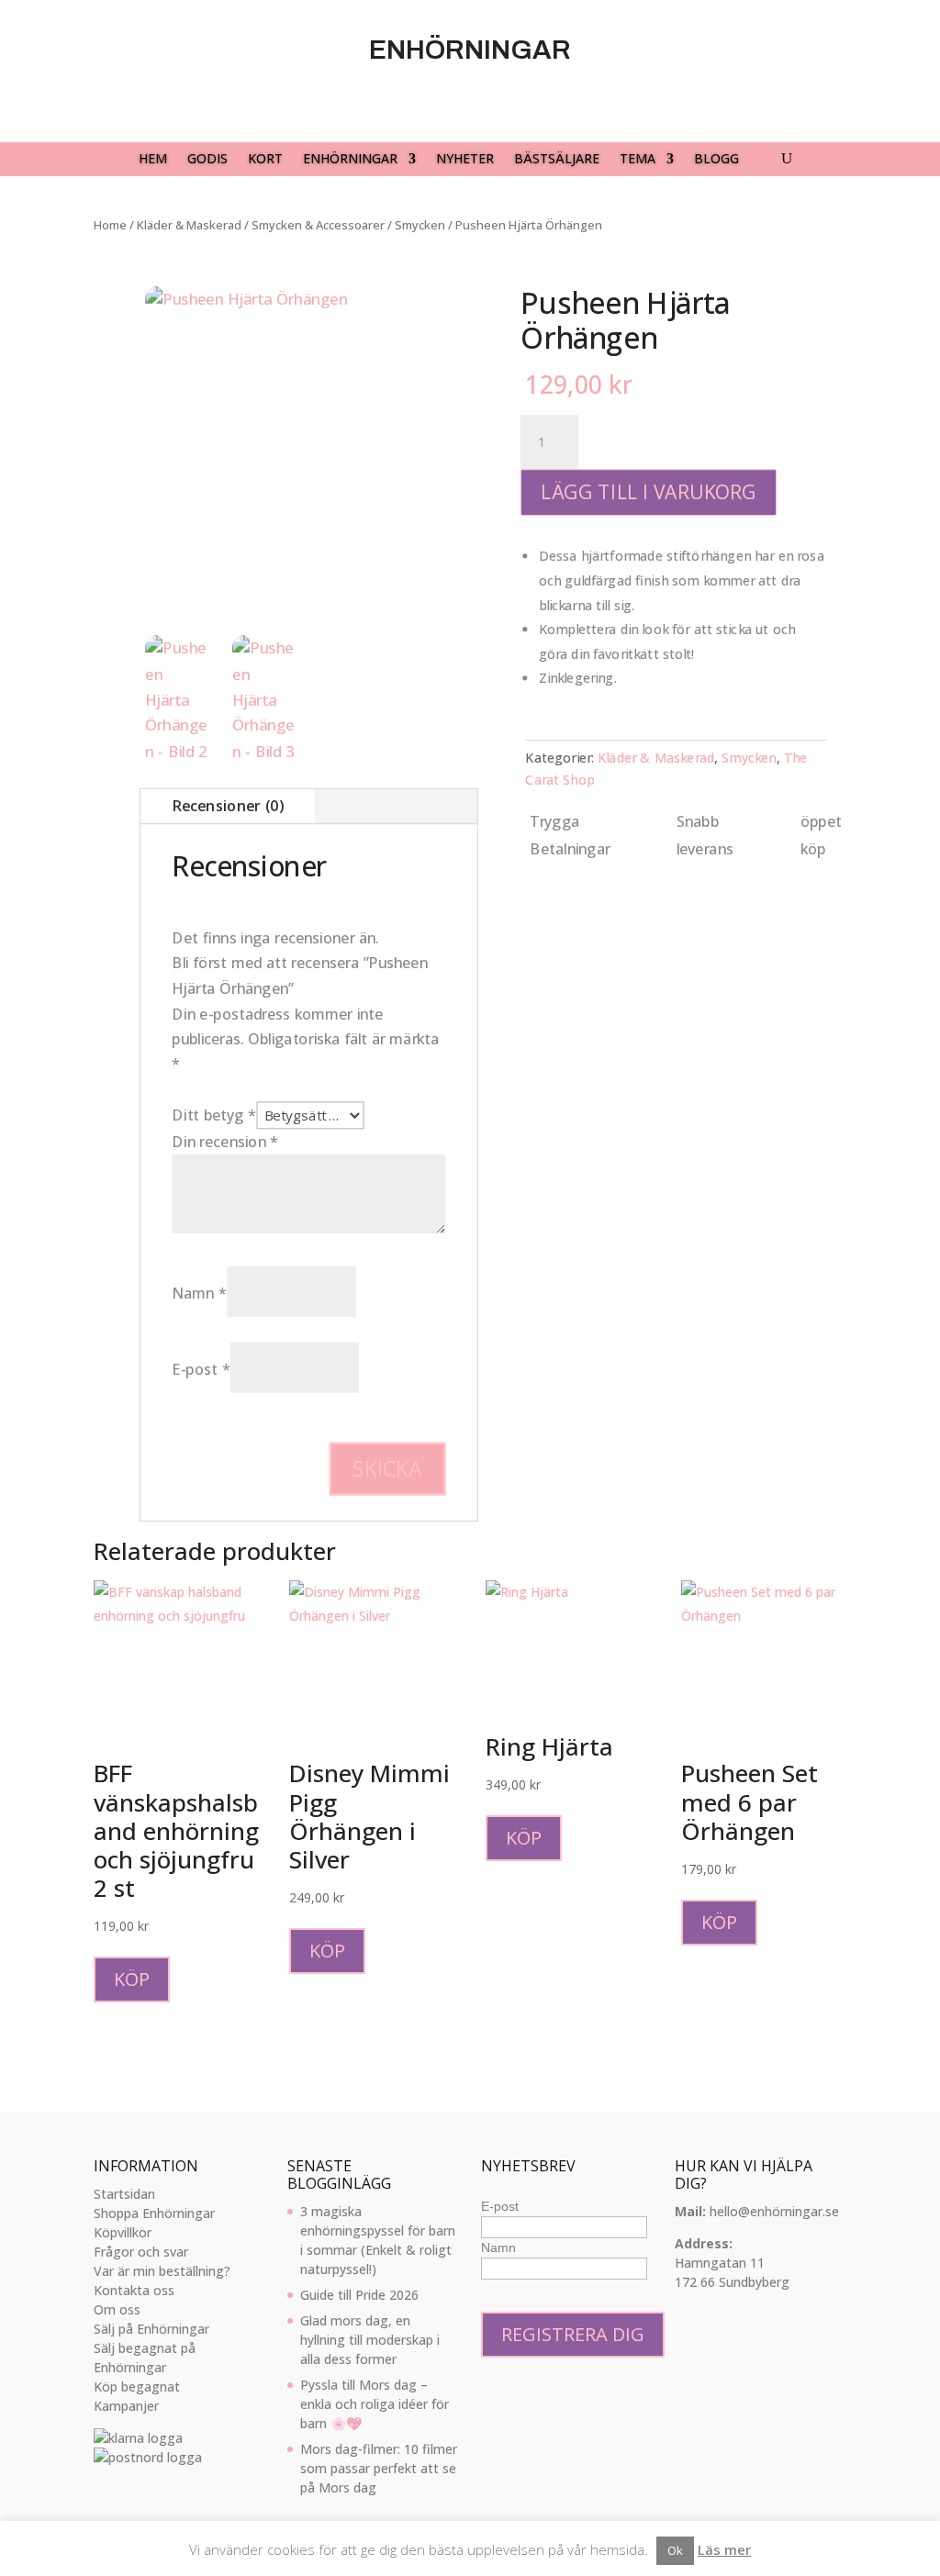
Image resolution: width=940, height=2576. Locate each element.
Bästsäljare (557, 160)
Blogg (716, 160)
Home (110, 225)
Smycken (420, 225)
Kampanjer (126, 2406)
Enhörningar (350, 160)
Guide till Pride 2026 (359, 2295)
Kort (265, 160)
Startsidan (124, 2194)
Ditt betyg (215, 1115)
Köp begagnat (137, 2386)
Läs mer (724, 2549)
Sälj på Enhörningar (151, 2329)
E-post (201, 1369)
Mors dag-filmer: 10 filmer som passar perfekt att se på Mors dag (379, 2468)
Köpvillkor (123, 2232)
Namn (200, 1293)
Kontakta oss (134, 2290)
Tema (638, 160)
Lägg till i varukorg (649, 492)
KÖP (132, 1979)
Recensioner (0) (228, 806)
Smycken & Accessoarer (318, 225)
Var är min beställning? (162, 2271)
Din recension (226, 1142)
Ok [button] (675, 2550)
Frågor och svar (141, 2252)
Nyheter (465, 160)
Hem (153, 160)
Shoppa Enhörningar (154, 2213)
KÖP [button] (327, 1951)
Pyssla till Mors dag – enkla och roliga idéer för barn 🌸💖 (375, 2404)
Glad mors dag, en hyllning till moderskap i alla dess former (370, 2340)
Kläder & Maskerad (189, 225)
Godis (207, 160)
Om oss (117, 2309)
